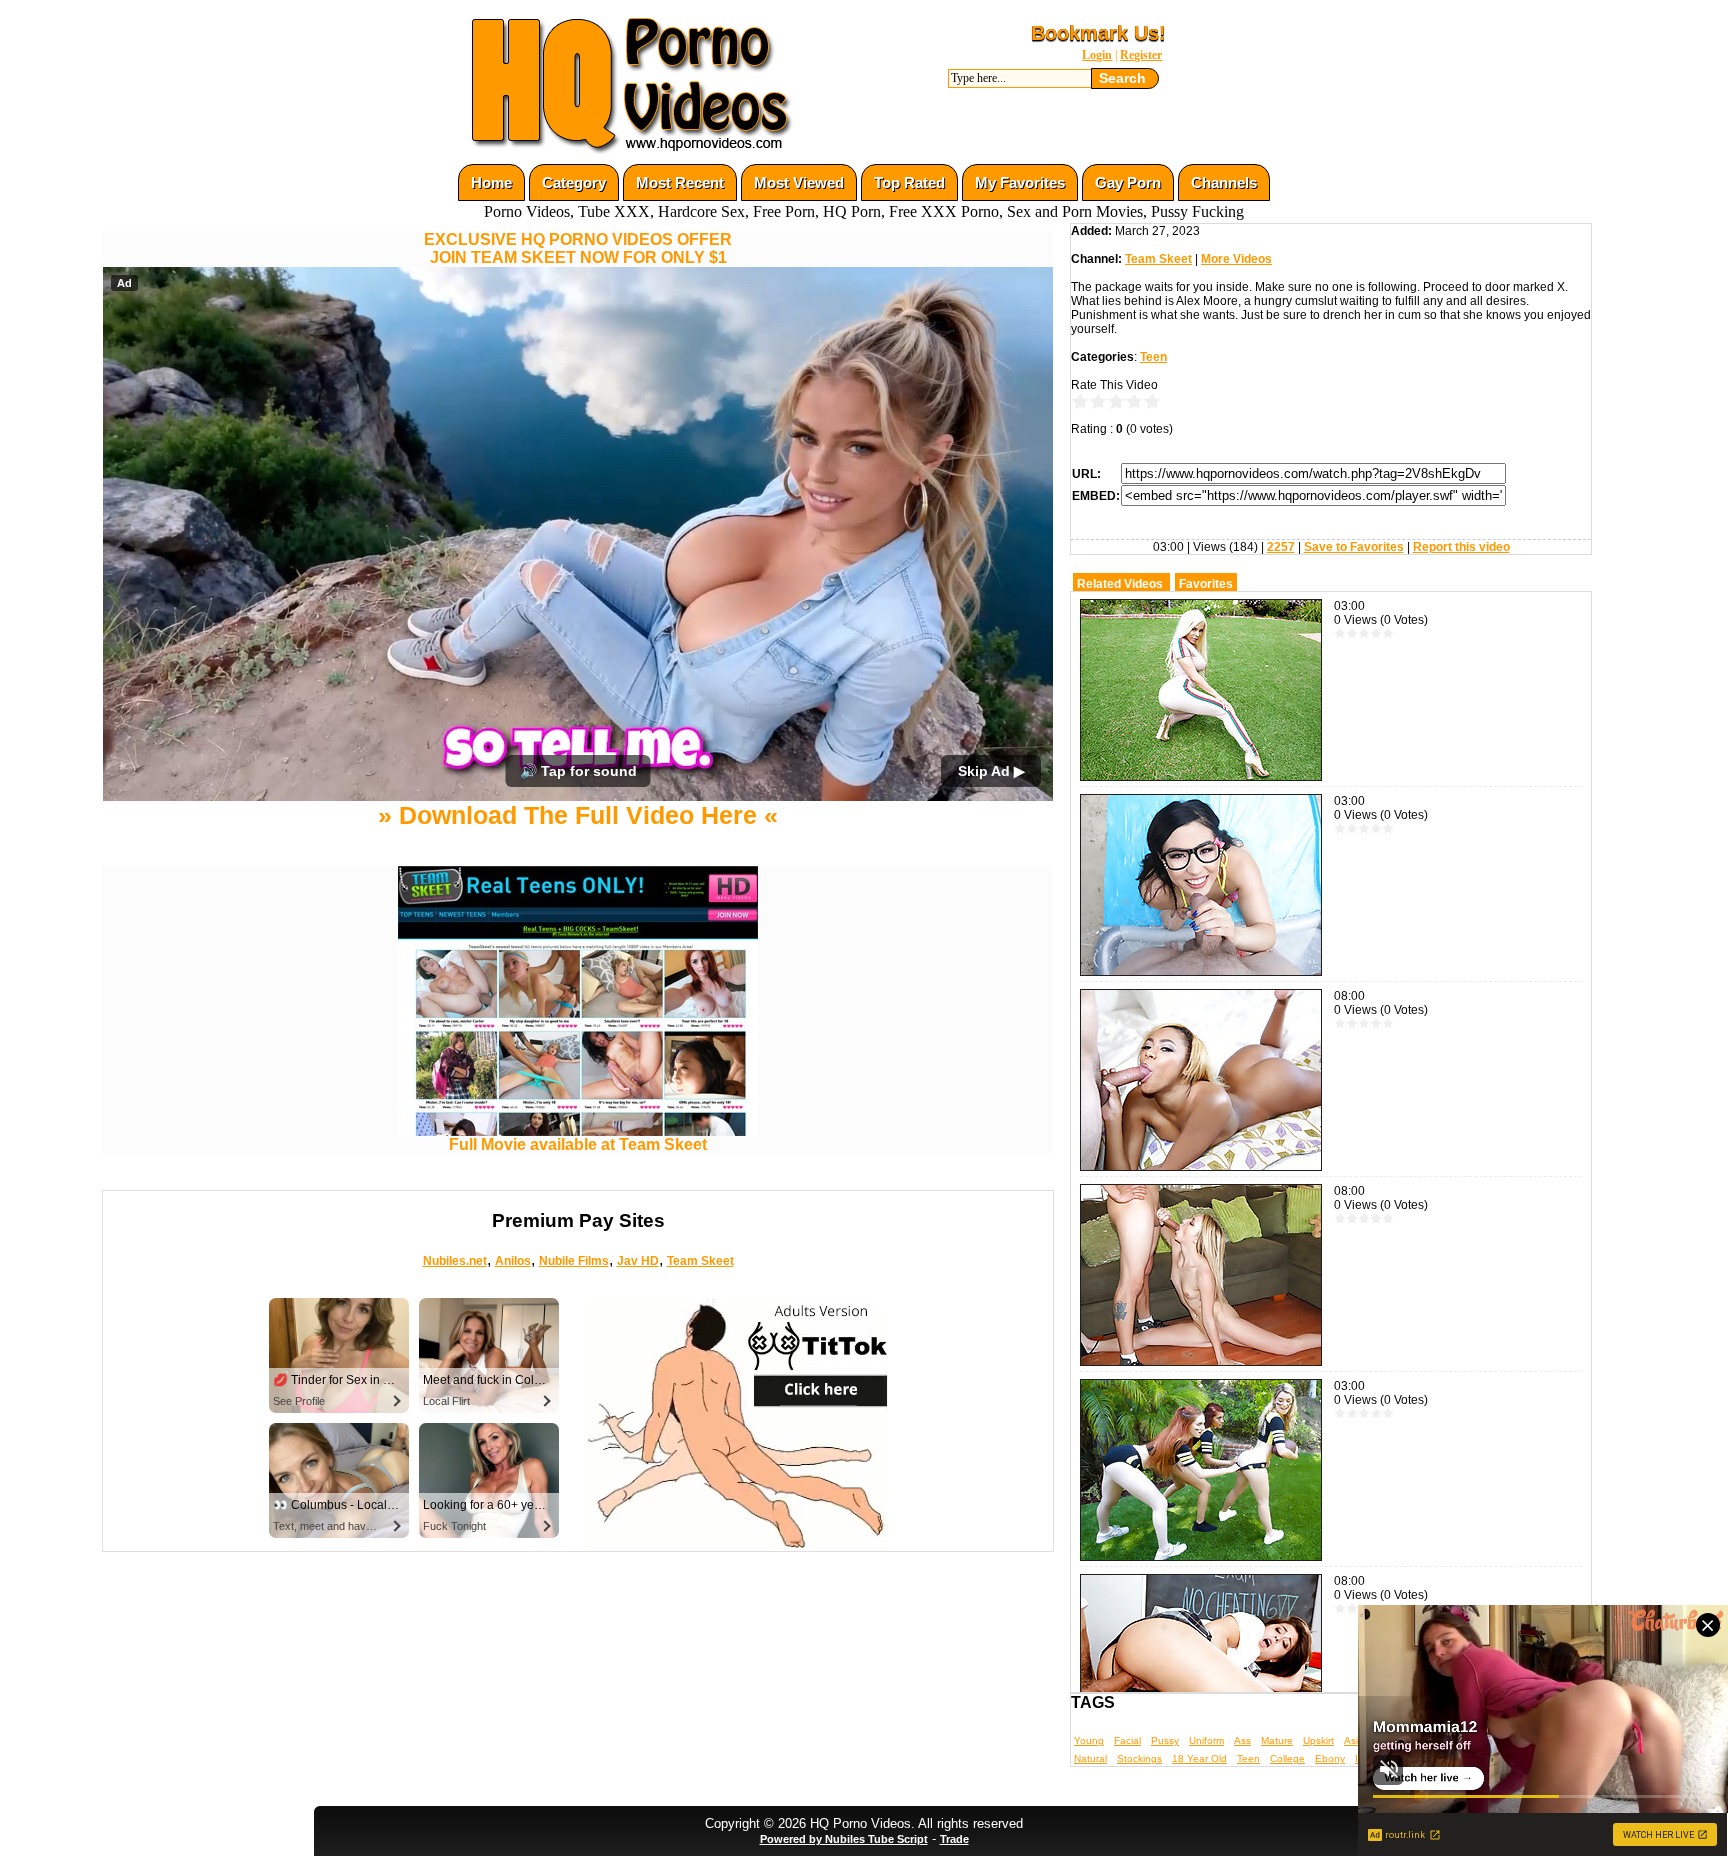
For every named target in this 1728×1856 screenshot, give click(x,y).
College (1287, 1758)
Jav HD (638, 1261)
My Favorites (1020, 182)
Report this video (1461, 547)
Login (1097, 55)
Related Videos (1120, 584)
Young (1089, 1740)
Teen (1153, 357)
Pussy (1165, 1740)
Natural (1090, 1758)
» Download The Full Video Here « (578, 815)
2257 (1281, 547)
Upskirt (1318, 1740)
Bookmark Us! (1098, 33)
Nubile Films (574, 1261)
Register (1141, 55)
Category (574, 182)
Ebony (1330, 1758)
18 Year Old (1199, 1758)
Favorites (1206, 584)
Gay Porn (1128, 182)
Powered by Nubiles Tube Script (844, 1839)
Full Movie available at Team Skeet (578, 1144)
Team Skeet (700, 1261)
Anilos (513, 1261)
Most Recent (680, 182)
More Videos (1236, 259)
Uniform (1206, 1740)
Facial (1127, 1740)
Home (491, 182)
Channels (1224, 182)
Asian (1357, 1740)
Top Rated (909, 182)
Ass (1242, 1740)
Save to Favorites (1354, 547)
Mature (1277, 1740)
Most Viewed (799, 182)
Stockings (1139, 1758)
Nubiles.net (455, 1261)
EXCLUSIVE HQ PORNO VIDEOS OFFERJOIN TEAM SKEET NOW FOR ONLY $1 (578, 248)
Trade (954, 1839)
